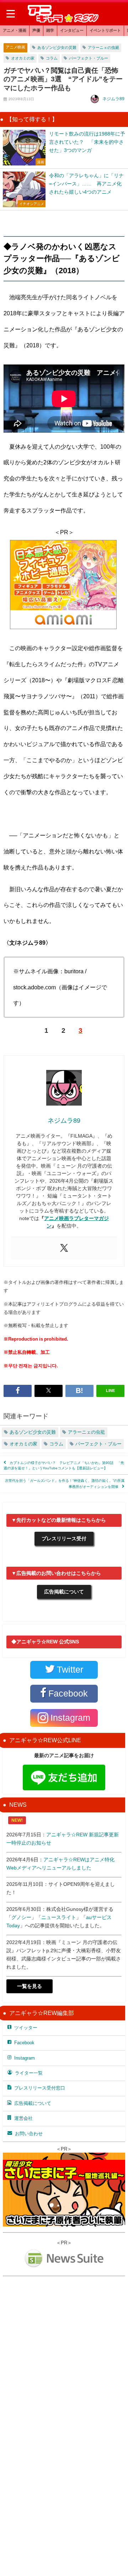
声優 (36, 30)
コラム (52, 58)
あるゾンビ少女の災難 (57, 47)
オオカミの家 (23, 58)
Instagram (25, 2058)
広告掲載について (64, 1592)
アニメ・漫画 (15, 30)
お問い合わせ (29, 2134)
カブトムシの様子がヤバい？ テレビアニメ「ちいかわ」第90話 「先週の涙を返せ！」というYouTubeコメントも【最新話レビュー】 (64, 1465)
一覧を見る (30, 1986)
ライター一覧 (29, 2073)
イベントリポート (105, 30)
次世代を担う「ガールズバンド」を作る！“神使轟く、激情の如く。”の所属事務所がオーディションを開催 (65, 1483)
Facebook (24, 2043)
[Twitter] (64, 1248)
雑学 (50, 30)
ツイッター (26, 2028)
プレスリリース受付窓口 (40, 2088)
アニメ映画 (15, 47)
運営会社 (23, 2118)
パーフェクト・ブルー (89, 58)
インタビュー (72, 30)
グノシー (21, 1917)
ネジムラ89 (113, 99)
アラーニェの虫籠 (103, 47)
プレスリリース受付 (64, 1539)
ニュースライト (59, 1917)
